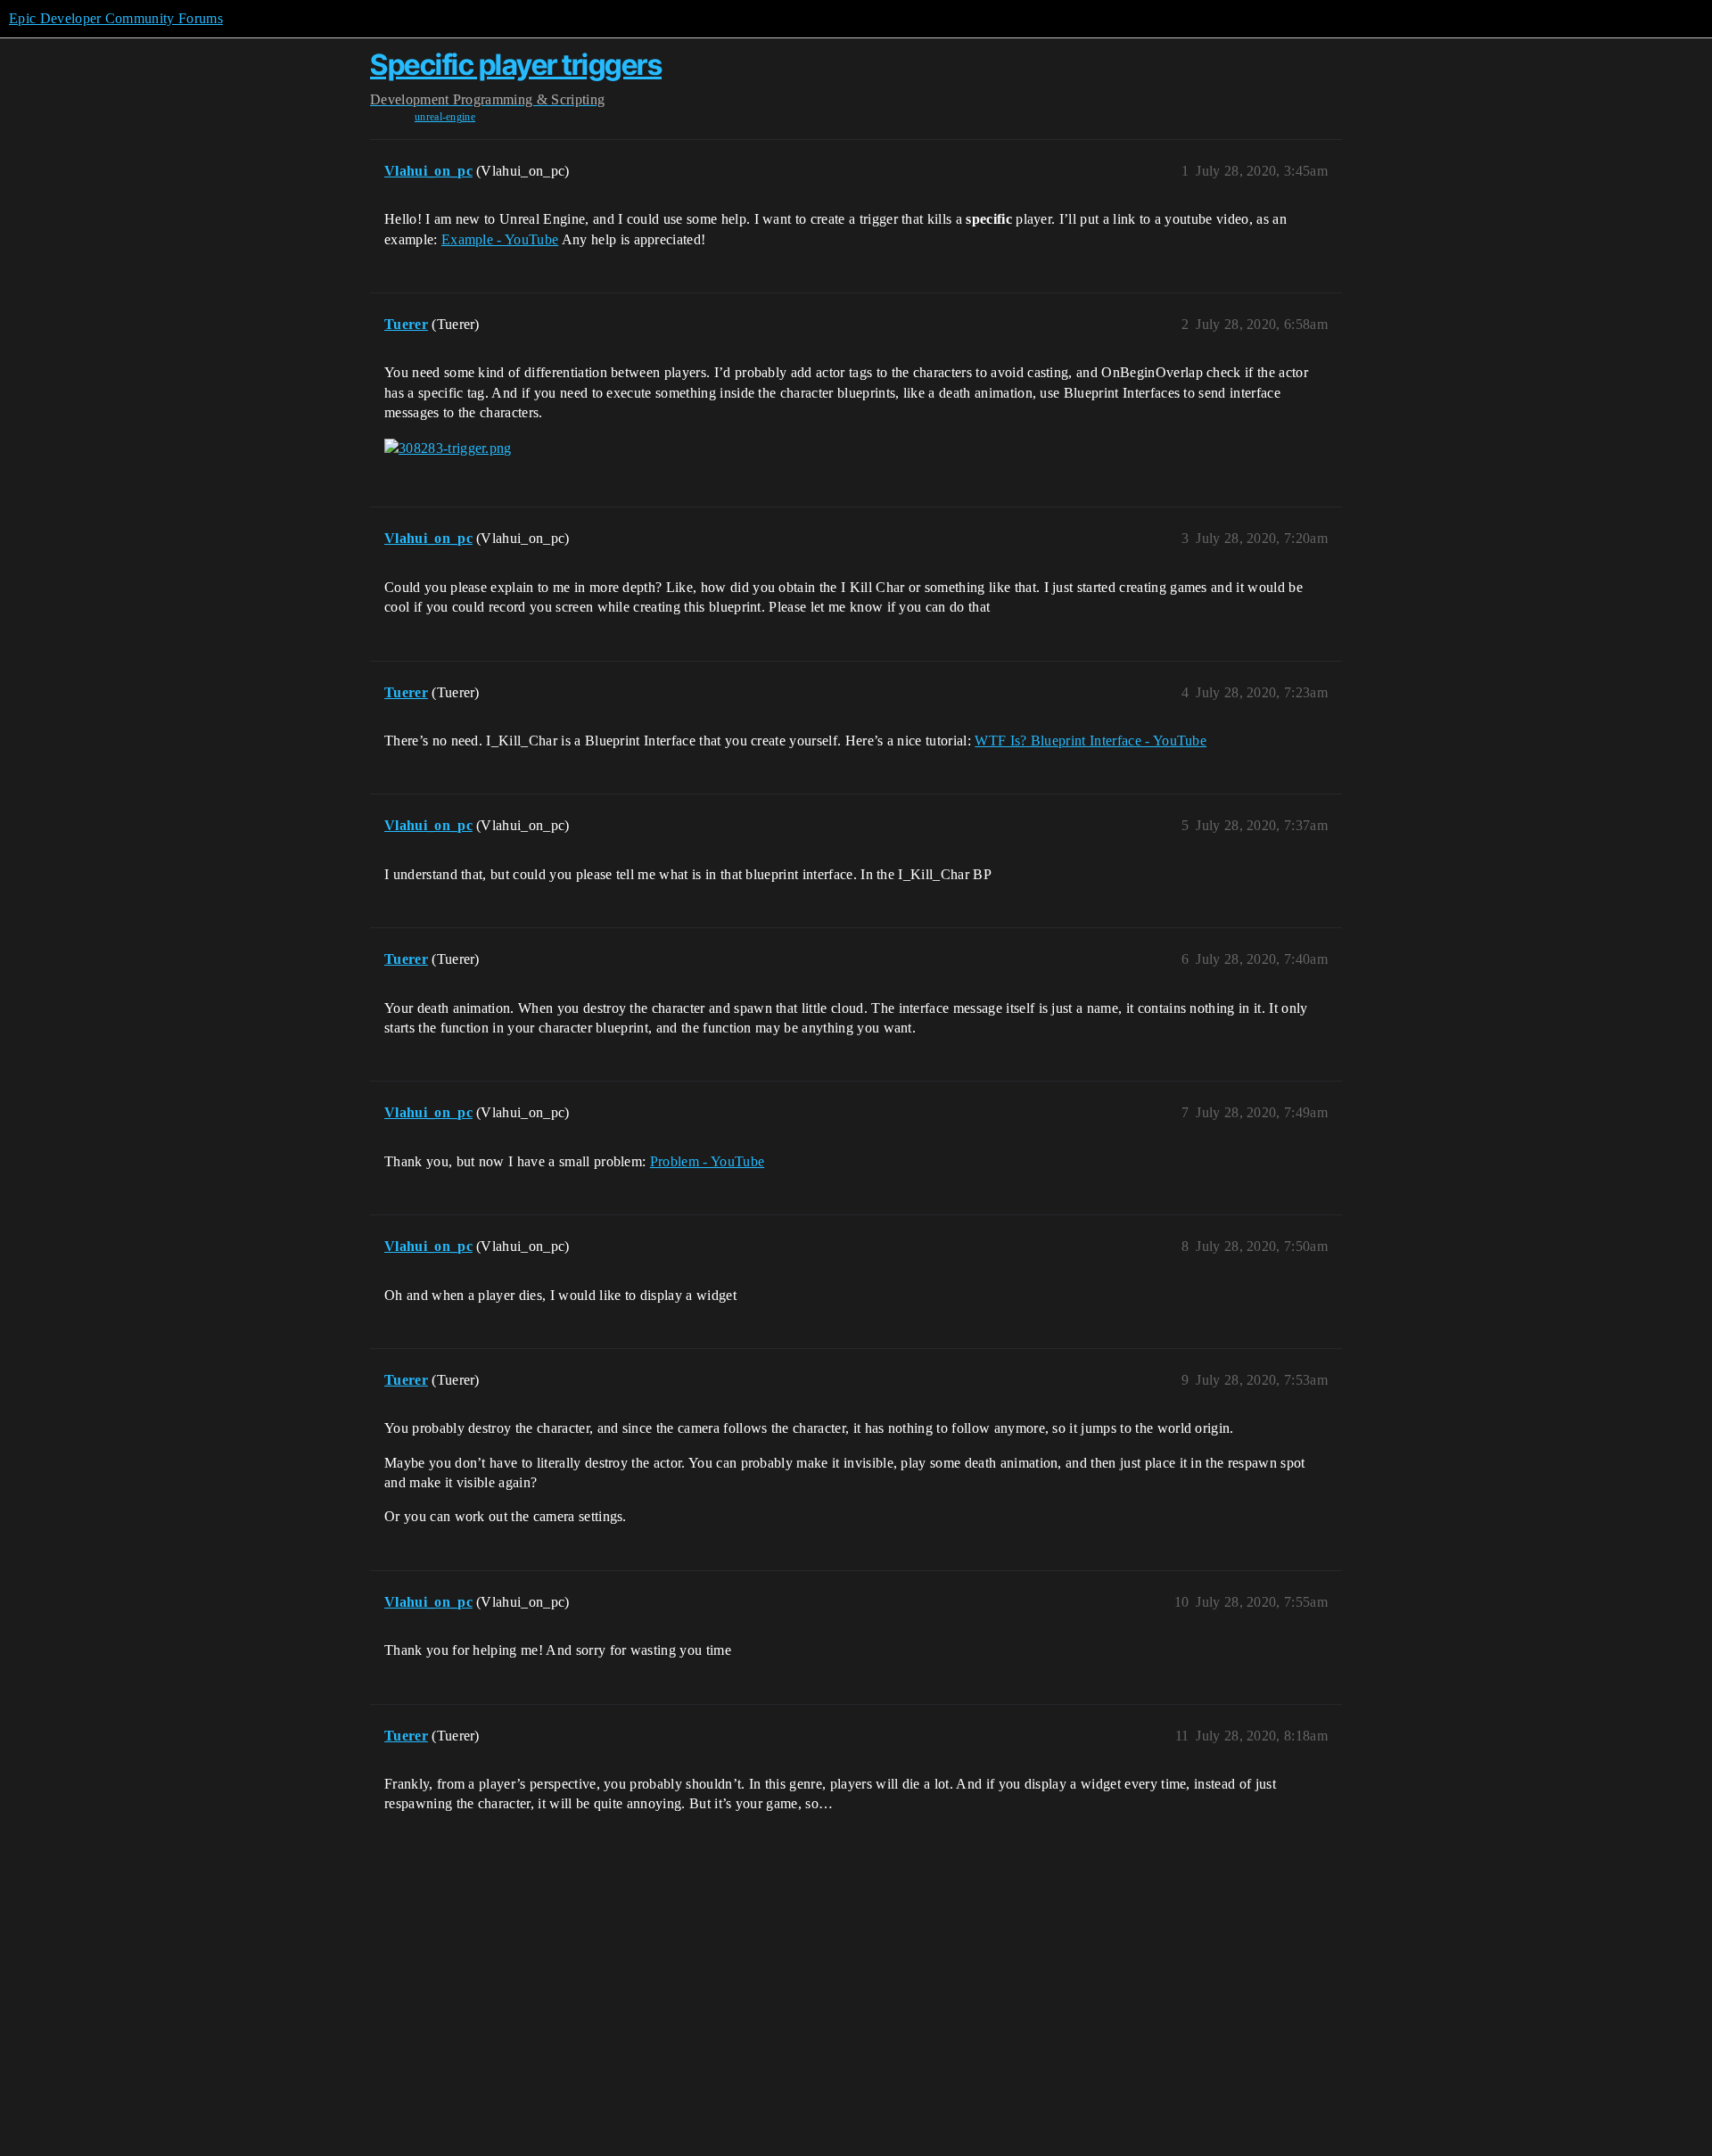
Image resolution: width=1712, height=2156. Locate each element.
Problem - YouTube (707, 1161)
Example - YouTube (500, 239)
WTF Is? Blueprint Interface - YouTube (1091, 741)
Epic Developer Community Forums (116, 18)
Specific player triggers (516, 65)
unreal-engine (445, 117)
